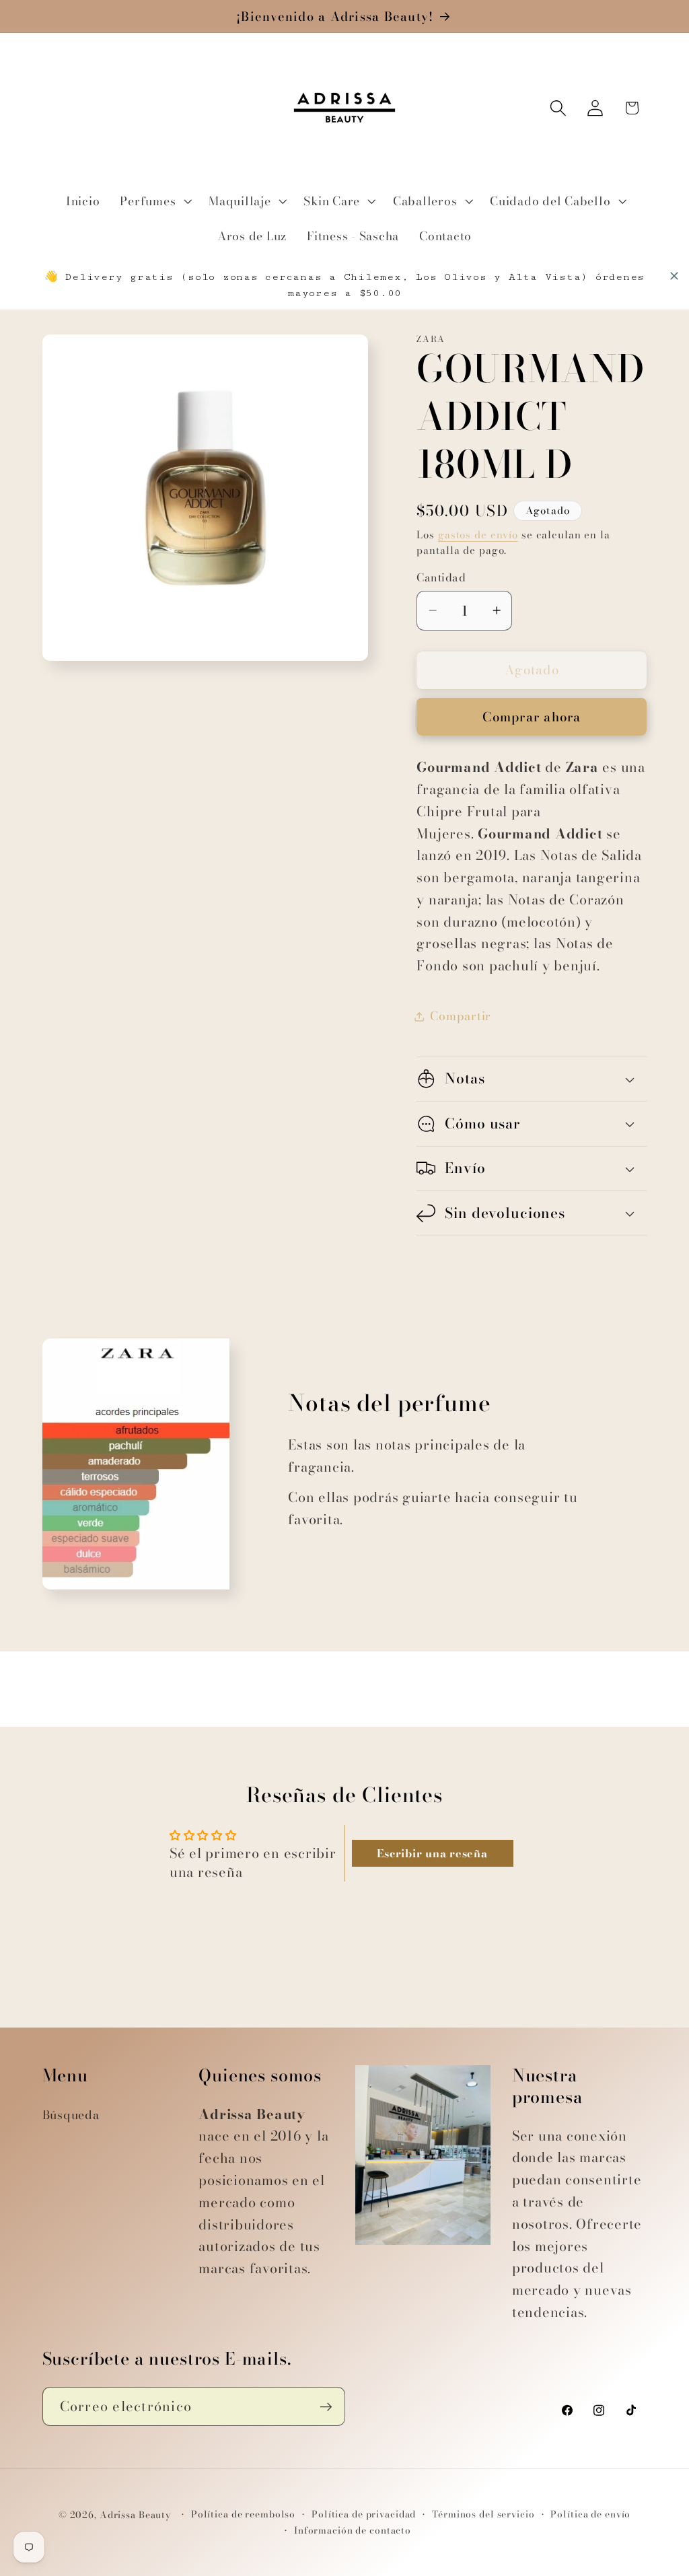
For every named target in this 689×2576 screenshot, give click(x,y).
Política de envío (590, 2514)
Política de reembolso (243, 2514)
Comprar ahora (532, 717)
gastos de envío (478, 535)
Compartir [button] (461, 1016)
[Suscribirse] (326, 2406)
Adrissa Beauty (136, 2515)
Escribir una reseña (432, 1853)
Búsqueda (71, 2115)
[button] (154, 201)
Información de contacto (353, 2531)
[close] (674, 276)
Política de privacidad (364, 2514)
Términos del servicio (483, 2514)
